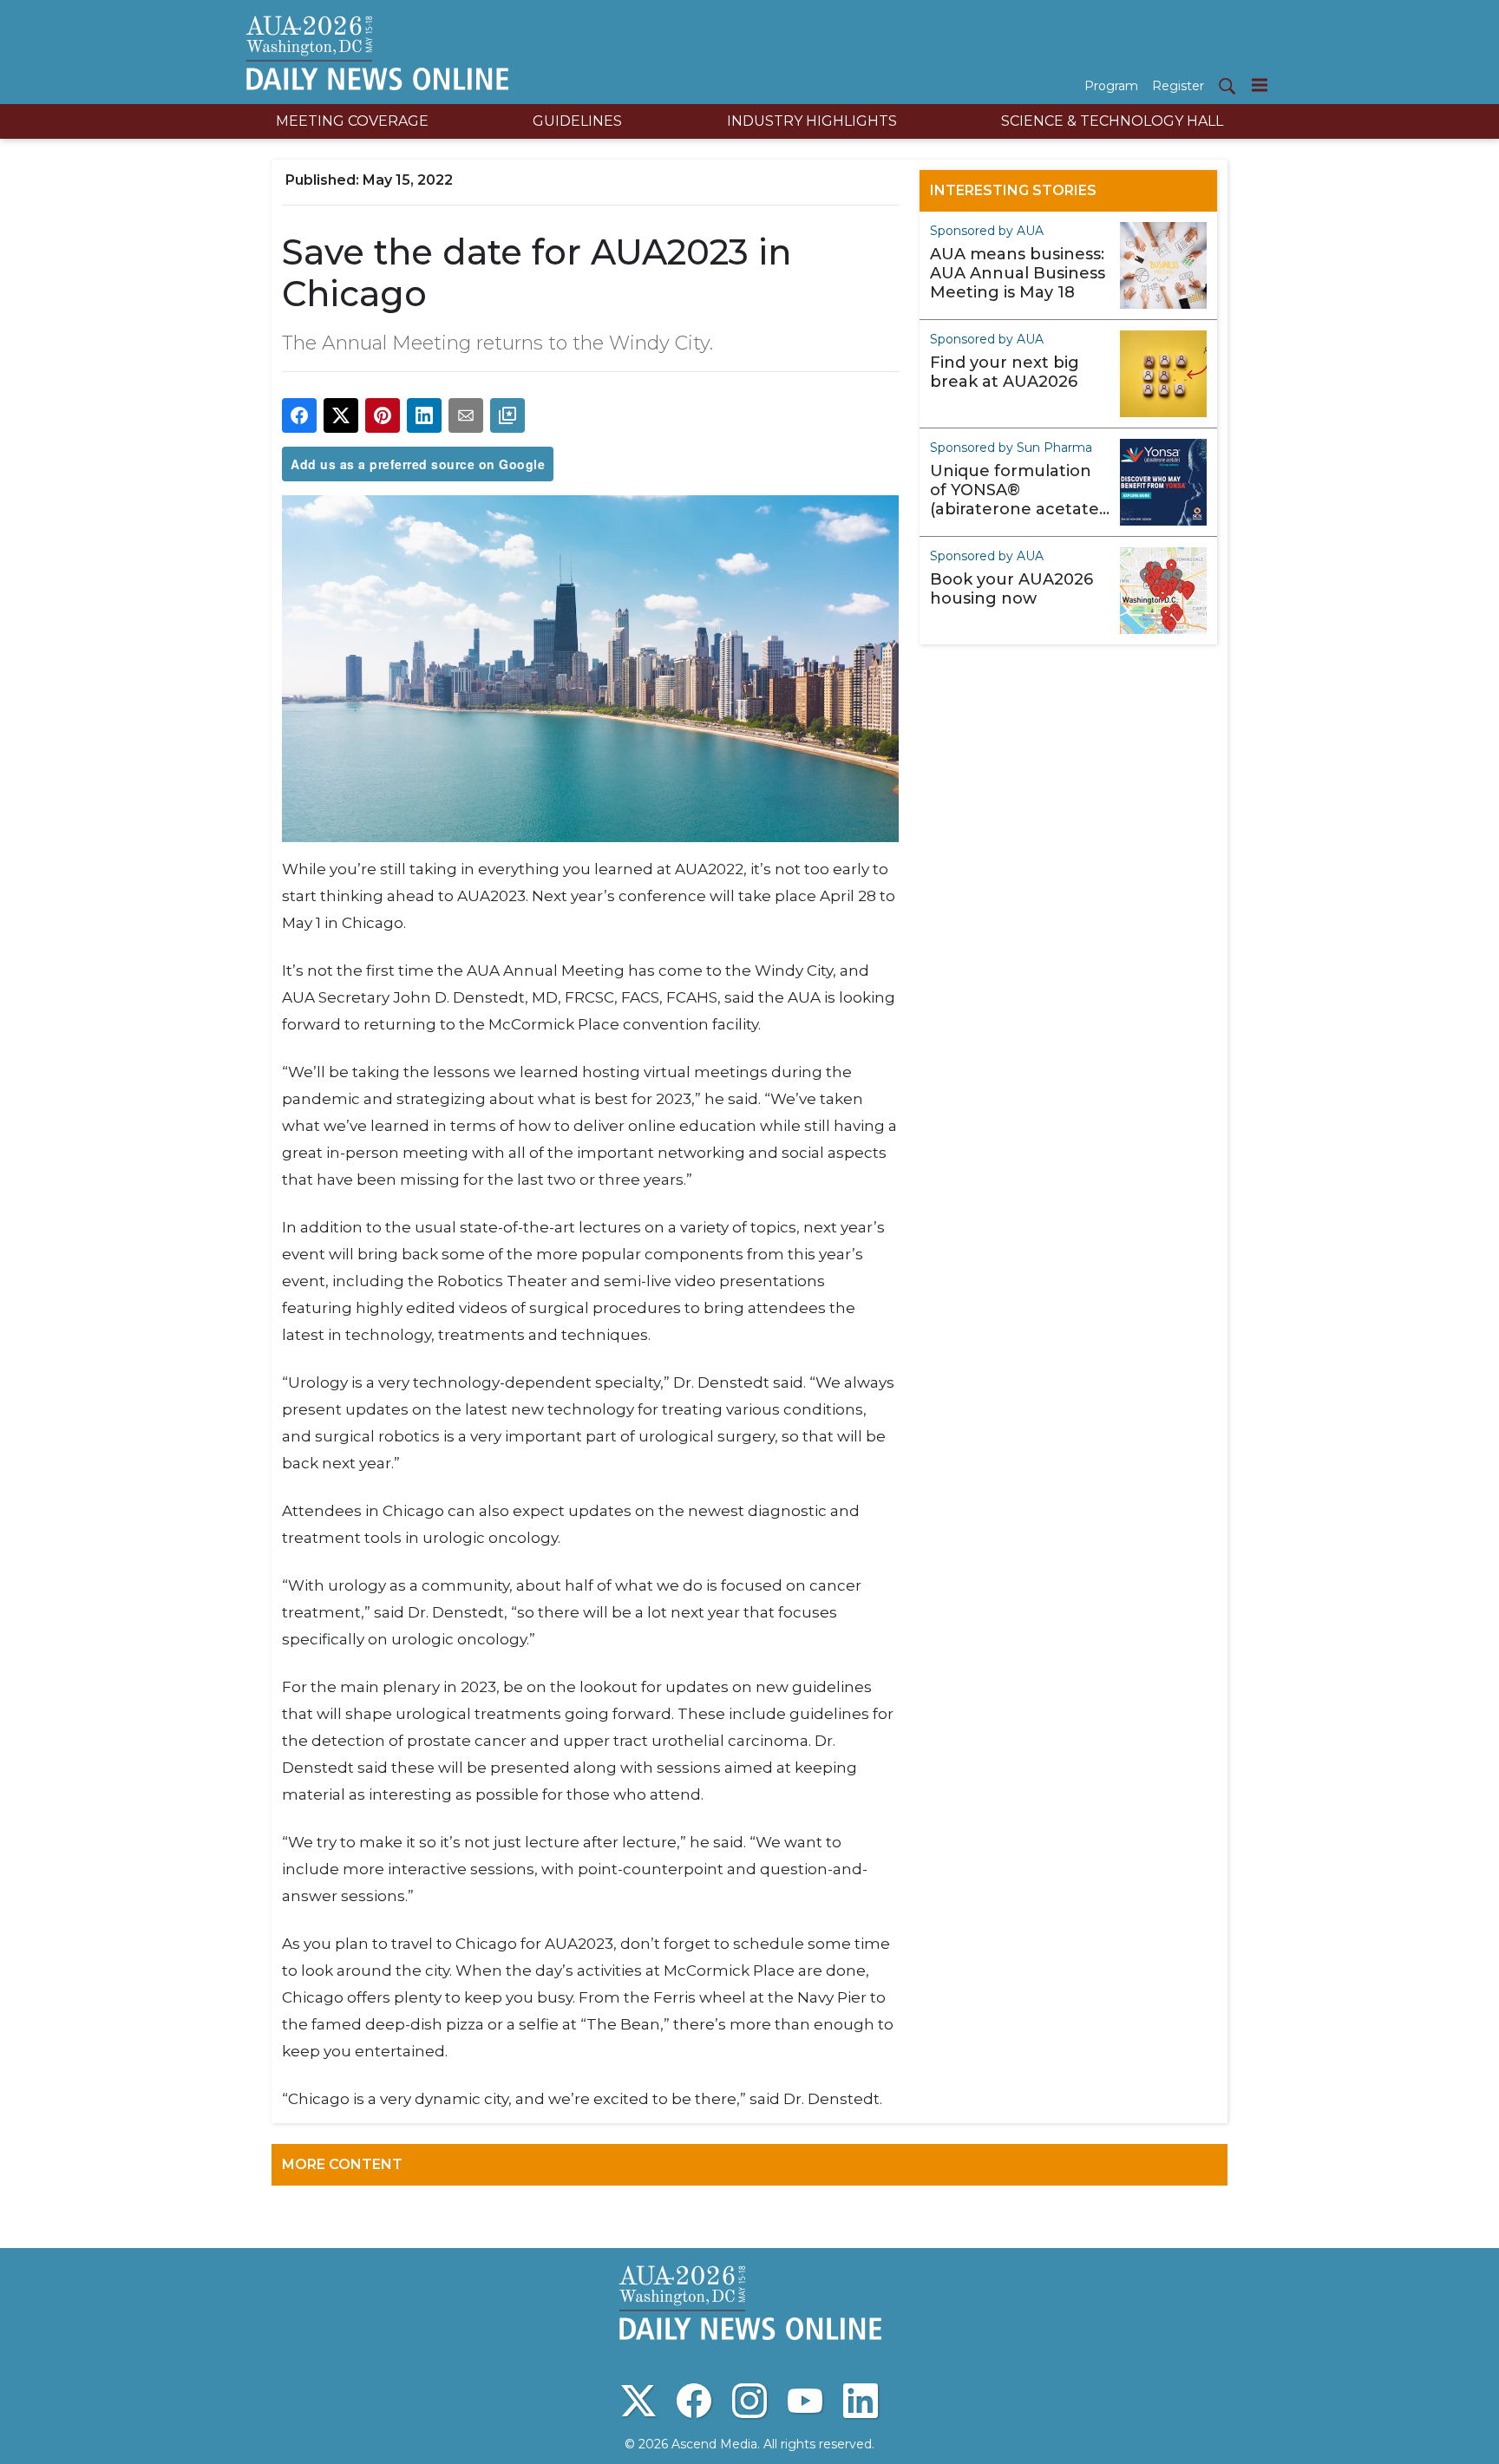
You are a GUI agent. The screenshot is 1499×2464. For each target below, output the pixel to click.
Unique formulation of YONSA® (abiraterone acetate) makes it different (1017, 490)
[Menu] (1260, 85)
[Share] (299, 415)
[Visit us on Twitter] (638, 2401)
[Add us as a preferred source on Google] (507, 415)
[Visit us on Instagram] (749, 2401)
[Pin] (383, 415)
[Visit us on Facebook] (694, 2401)
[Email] (466, 415)
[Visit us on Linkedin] (861, 2401)
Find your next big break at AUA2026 (1005, 372)
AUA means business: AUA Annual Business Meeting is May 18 (1018, 273)
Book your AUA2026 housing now (1011, 589)
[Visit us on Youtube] (805, 2401)
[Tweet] (341, 415)
